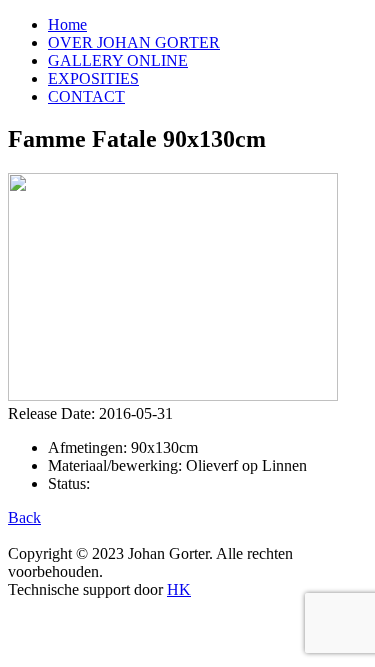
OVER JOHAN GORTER (134, 42)
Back (24, 517)
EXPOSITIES (93, 78)
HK (179, 589)
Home (67, 24)
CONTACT (86, 96)
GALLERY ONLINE (118, 60)
